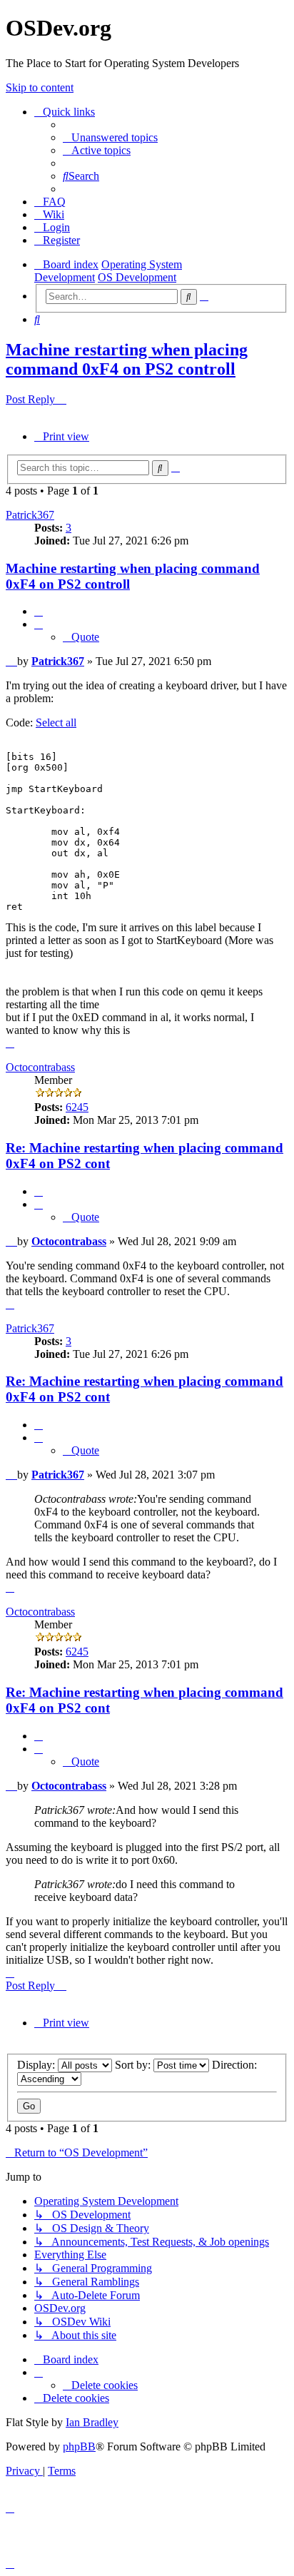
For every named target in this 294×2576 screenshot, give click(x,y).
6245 (77, 1107)
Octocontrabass (40, 1067)
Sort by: (134, 2065)
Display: (37, 2065)
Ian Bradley (92, 2422)
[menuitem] (110, 137)
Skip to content (40, 87)
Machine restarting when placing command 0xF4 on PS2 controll (127, 359)
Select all (56, 722)
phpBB (79, 2446)
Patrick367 (30, 515)
